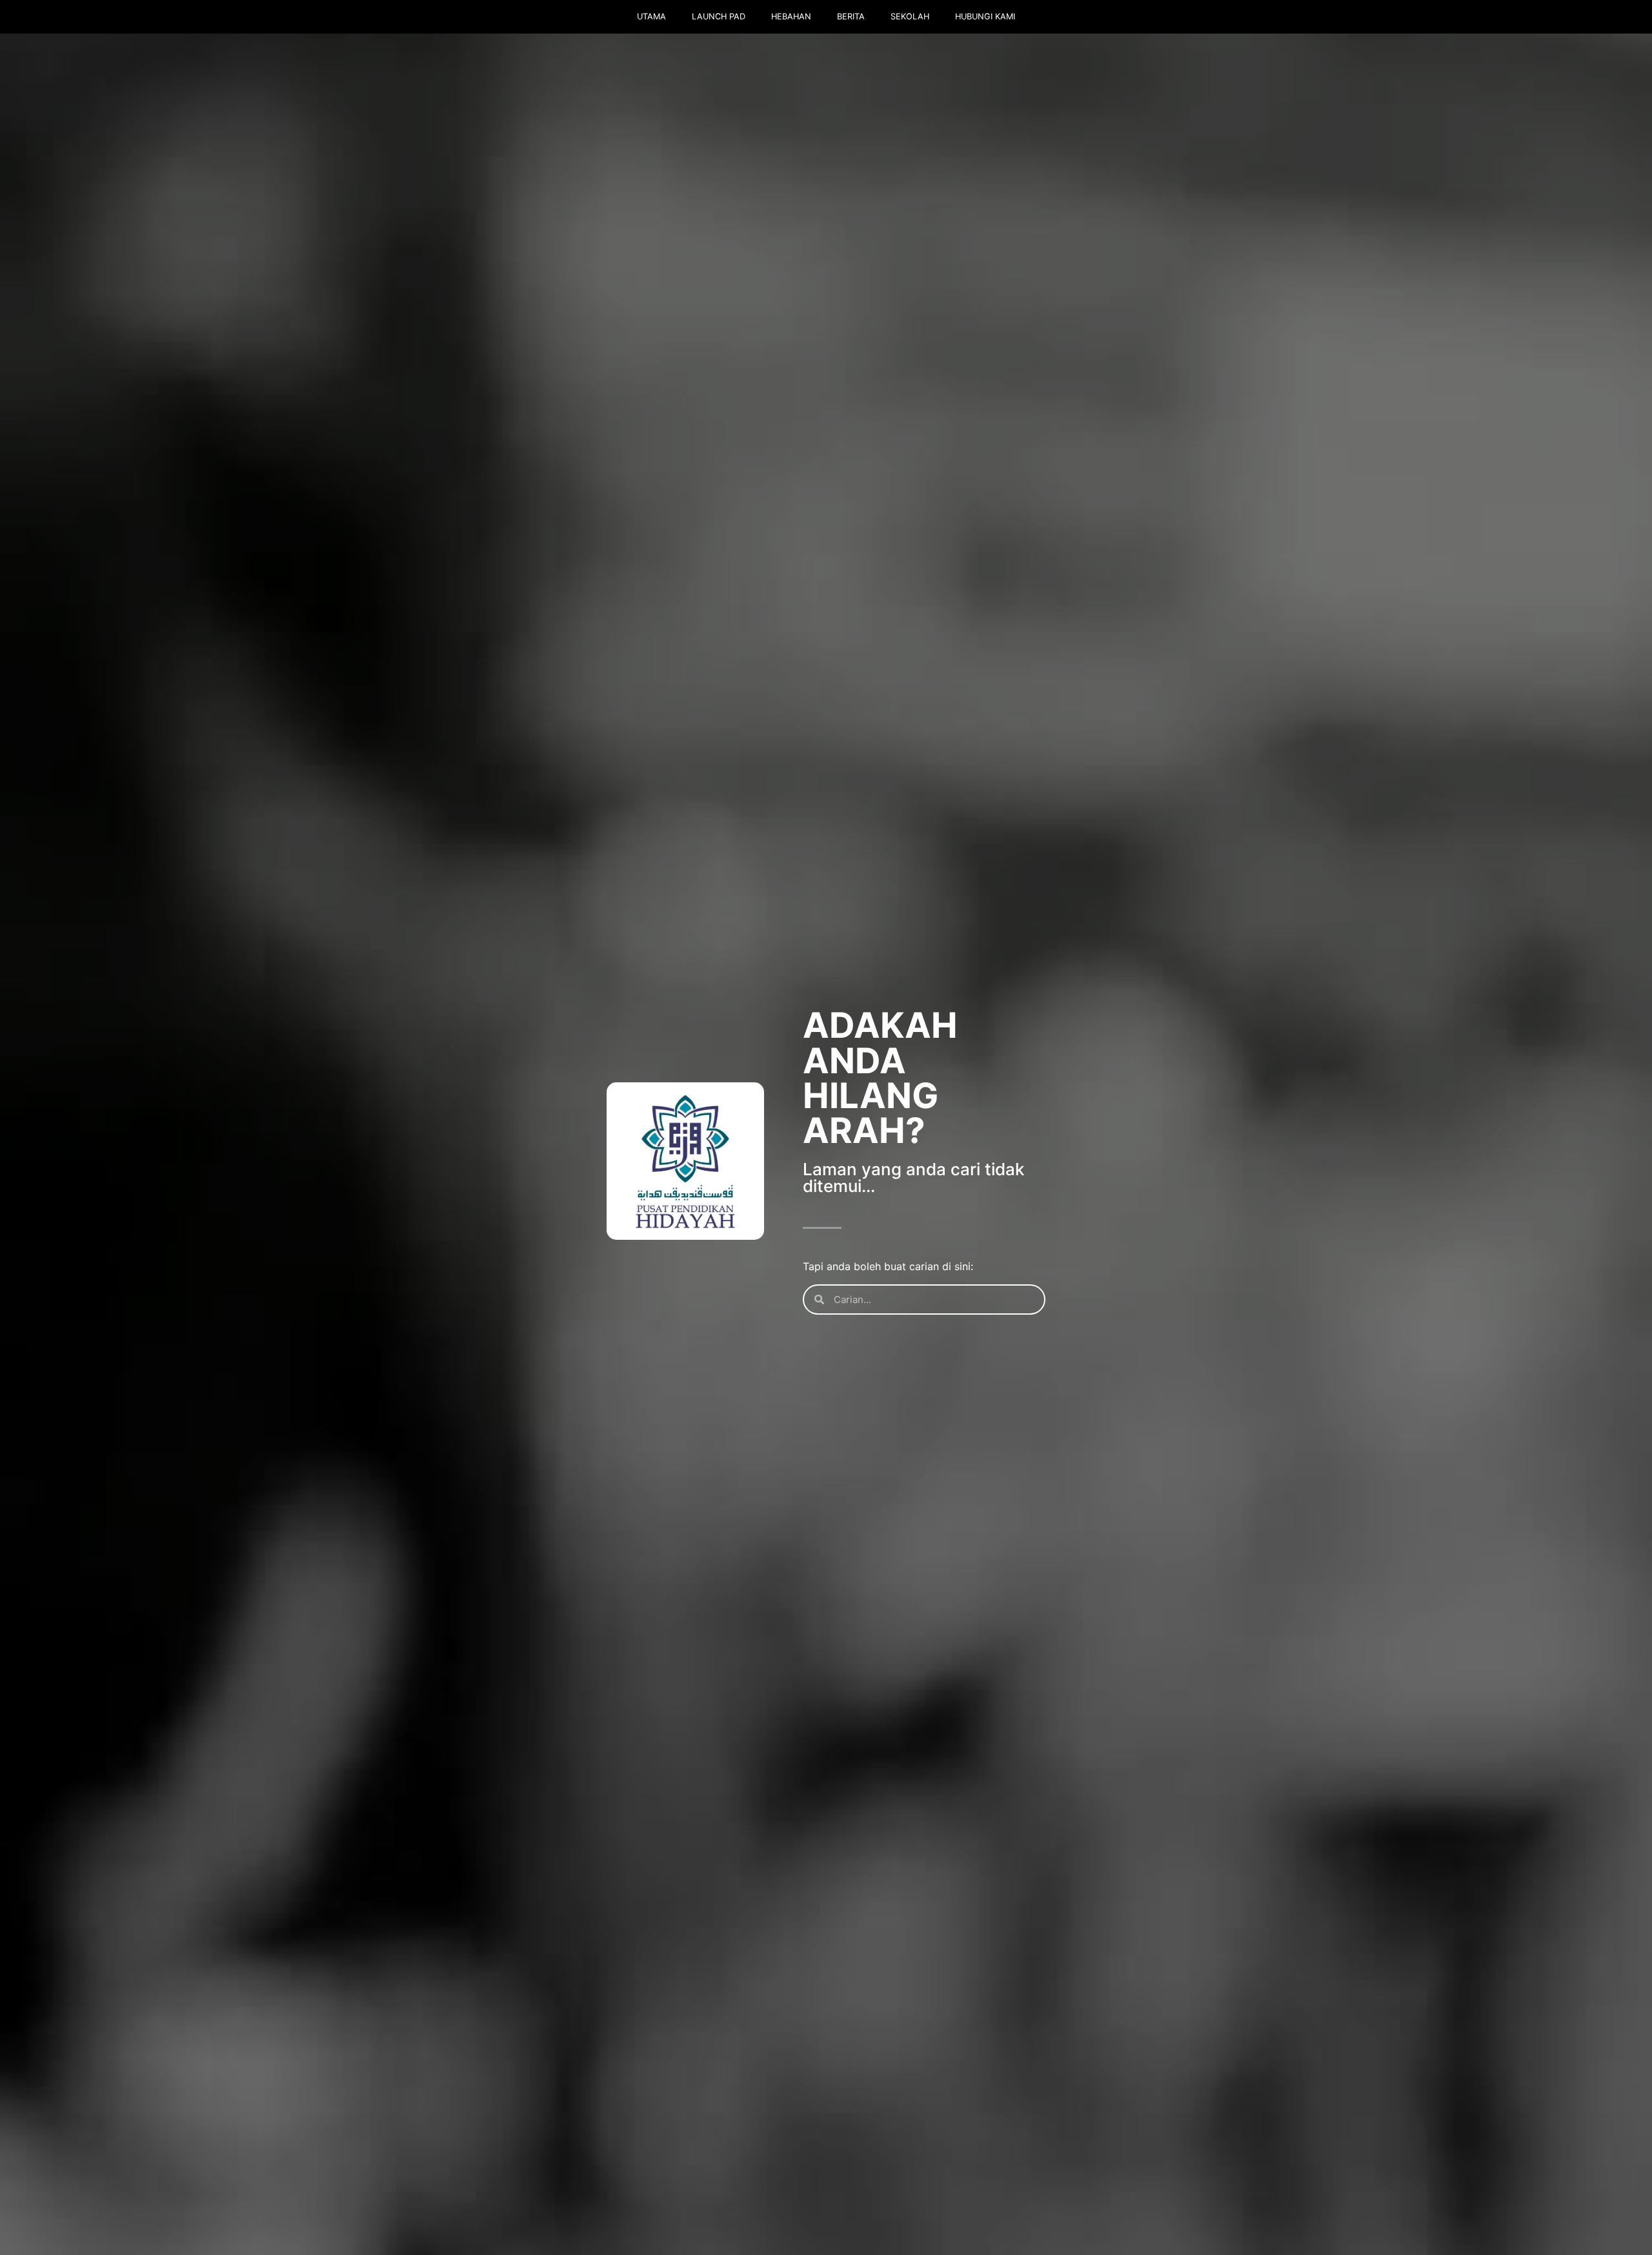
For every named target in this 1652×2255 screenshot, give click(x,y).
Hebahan (791, 16)
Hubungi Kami (985, 16)
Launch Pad (719, 16)
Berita (851, 16)
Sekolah (910, 16)
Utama (651, 16)
